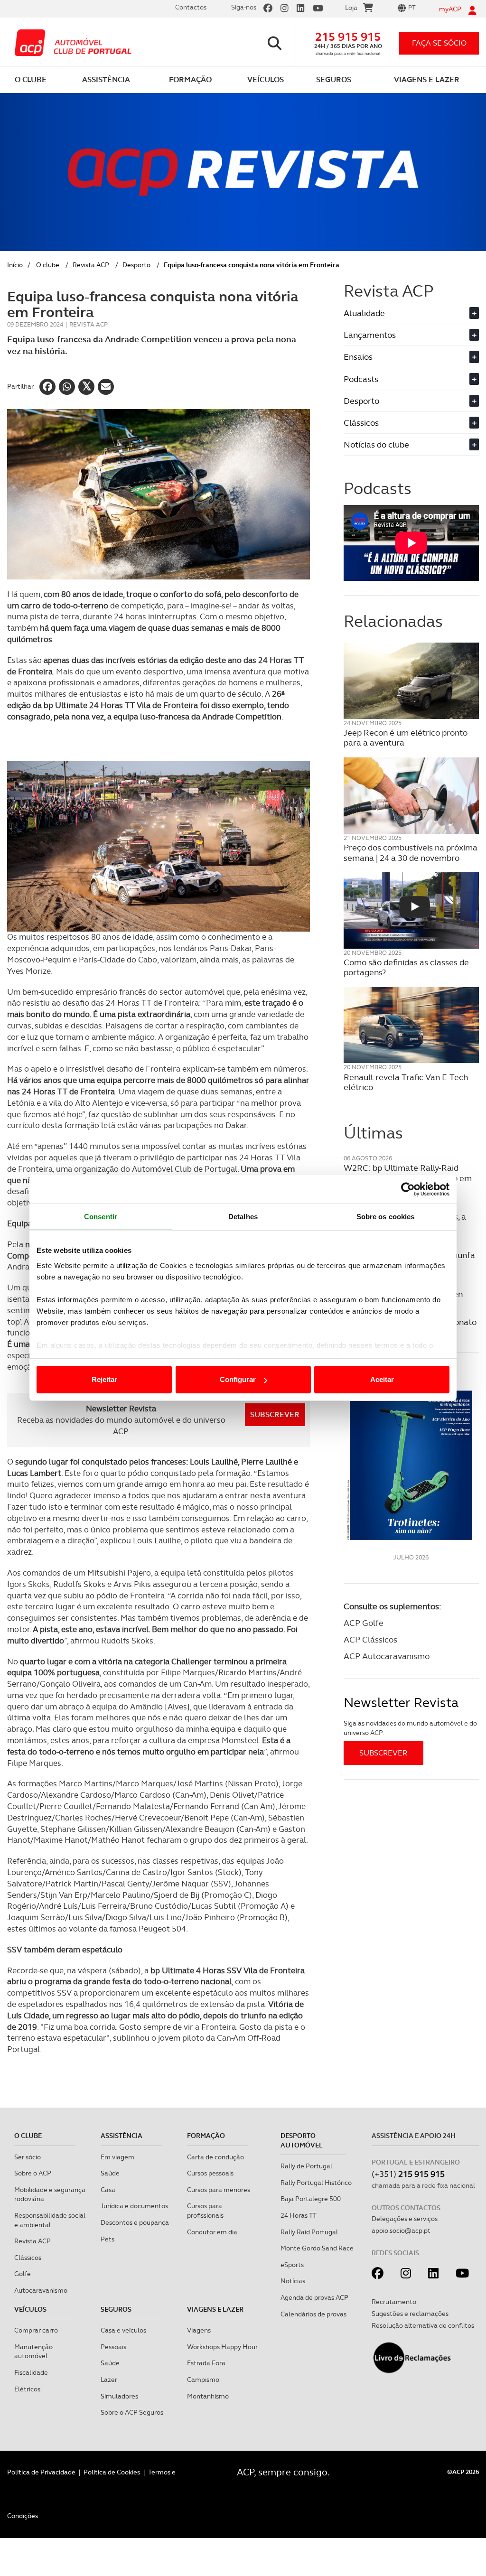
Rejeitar (104, 1379)
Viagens (199, 2330)
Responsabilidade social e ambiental (50, 2220)
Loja (351, 8)
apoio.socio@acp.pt (401, 2231)
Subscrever (275, 1414)
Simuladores (119, 2396)
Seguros (116, 2309)
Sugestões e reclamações (410, 2314)
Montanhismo (208, 2396)
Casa (108, 2190)
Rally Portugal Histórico (316, 2183)
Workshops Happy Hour (222, 2347)
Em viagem (117, 2157)
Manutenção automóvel (33, 2352)
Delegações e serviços (405, 2219)
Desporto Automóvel (302, 2140)
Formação (206, 2136)
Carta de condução (215, 2157)
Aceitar (382, 1379)
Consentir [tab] (101, 1217)
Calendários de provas (313, 2314)
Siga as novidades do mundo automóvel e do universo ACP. (410, 1728)
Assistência (121, 2136)
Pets (107, 2239)
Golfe (23, 2274)
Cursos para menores (219, 2190)
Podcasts (410, 379)
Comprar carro (36, 2330)
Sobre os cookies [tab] (386, 1217)
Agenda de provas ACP (314, 2297)
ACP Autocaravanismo (387, 1656)
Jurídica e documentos (134, 2206)
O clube (48, 265)
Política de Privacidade (41, 2472)
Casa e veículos (123, 2330)
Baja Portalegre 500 (311, 2199)
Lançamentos (410, 335)
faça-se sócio (439, 43)
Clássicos (410, 423)
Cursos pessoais (210, 2173)
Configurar (238, 1379)
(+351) (408, 2174)
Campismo (203, 2380)
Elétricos (27, 2389)
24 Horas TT (299, 2215)
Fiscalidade (31, 2372)
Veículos (30, 2309)
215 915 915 (348, 37)
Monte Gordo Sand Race (317, 2248)
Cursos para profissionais (205, 2211)
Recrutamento (394, 2302)
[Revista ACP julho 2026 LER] (411, 1457)
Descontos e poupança (135, 2222)
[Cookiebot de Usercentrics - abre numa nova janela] (408, 1189)
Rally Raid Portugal (309, 2232)
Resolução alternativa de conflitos (423, 2325)
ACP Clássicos (370, 1639)
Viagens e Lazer (215, 2309)
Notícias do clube (410, 444)
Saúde (110, 2173)
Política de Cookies (112, 2472)
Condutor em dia (212, 2232)
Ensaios (410, 357)
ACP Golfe (364, 1623)
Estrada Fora (206, 2363)
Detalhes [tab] (243, 1217)
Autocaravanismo (41, 2290)
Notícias (293, 2281)
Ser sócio (28, 2157)
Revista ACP (91, 265)
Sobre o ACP (33, 2173)
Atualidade (410, 313)
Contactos (191, 7)
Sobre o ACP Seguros (132, 2412)
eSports (292, 2265)
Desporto (136, 265)
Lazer (109, 2380)
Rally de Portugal (306, 2166)
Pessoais (113, 2347)
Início (15, 265)
